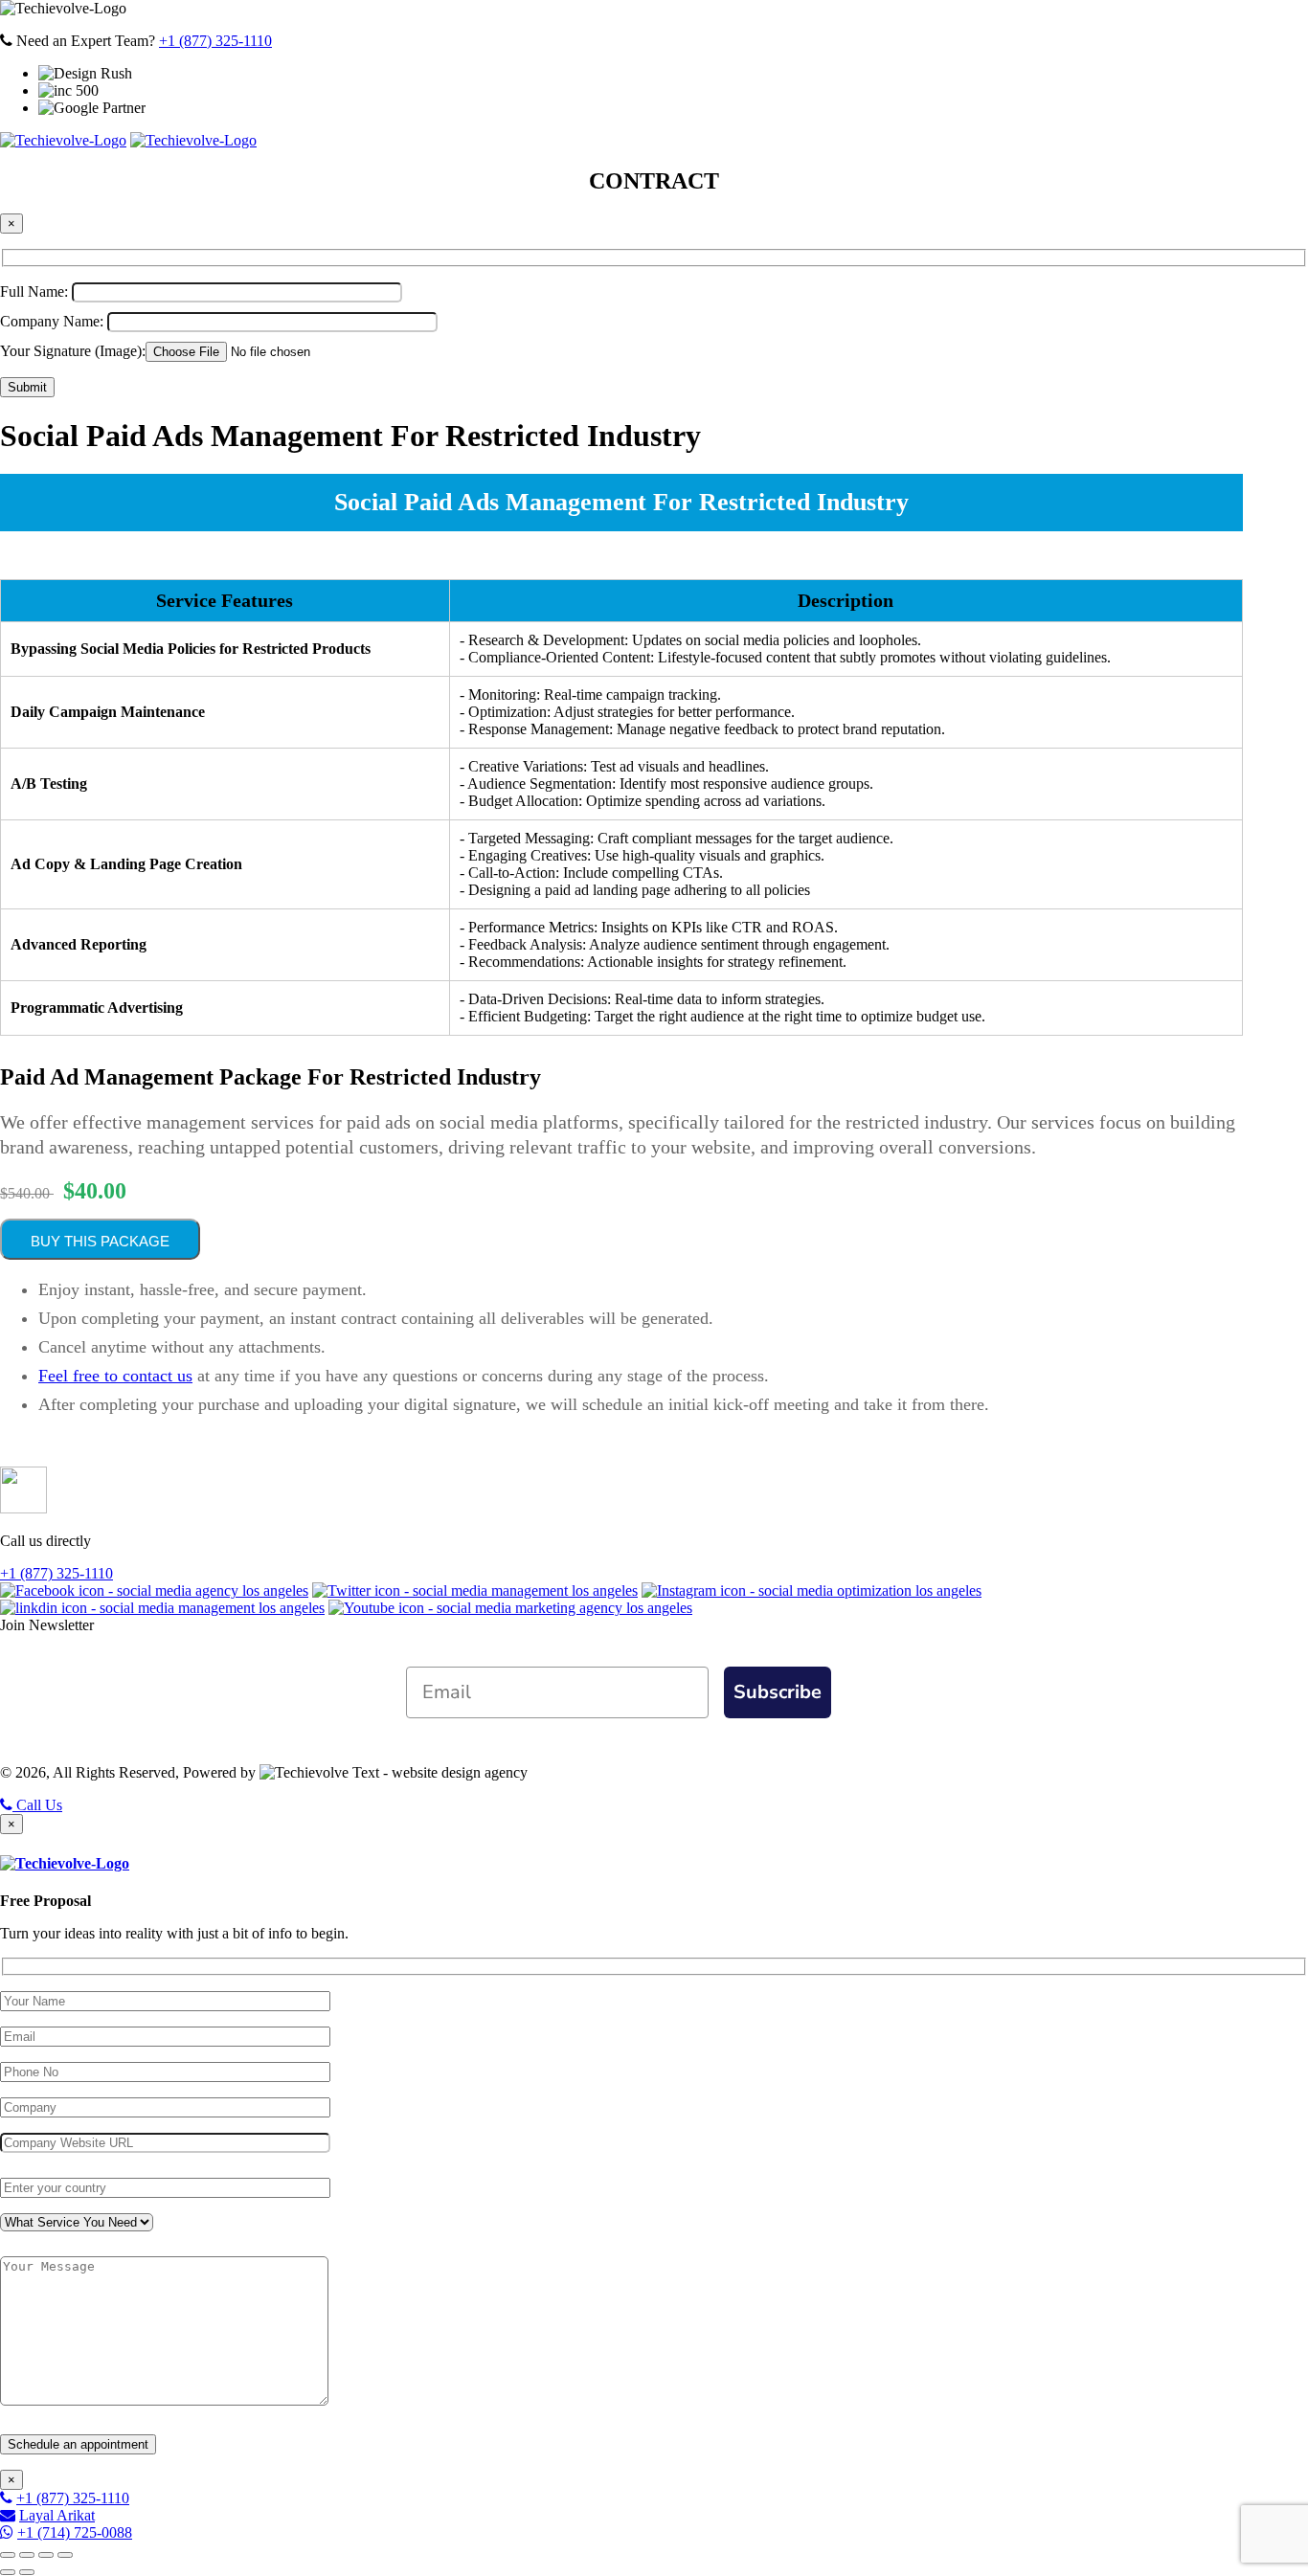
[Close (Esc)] (8, 2555)
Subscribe (778, 1692)
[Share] (27, 2555)
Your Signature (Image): (73, 351)
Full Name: (36, 291)
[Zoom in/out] (65, 2555)
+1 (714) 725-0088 (75, 2532)
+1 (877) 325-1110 (215, 41)
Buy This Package (100, 1241)
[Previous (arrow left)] (8, 2572)
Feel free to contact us (115, 1376)
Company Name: (54, 321)
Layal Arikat (57, 2515)
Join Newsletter (47, 1625)
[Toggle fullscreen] (46, 2555)
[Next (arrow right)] (27, 2572)
